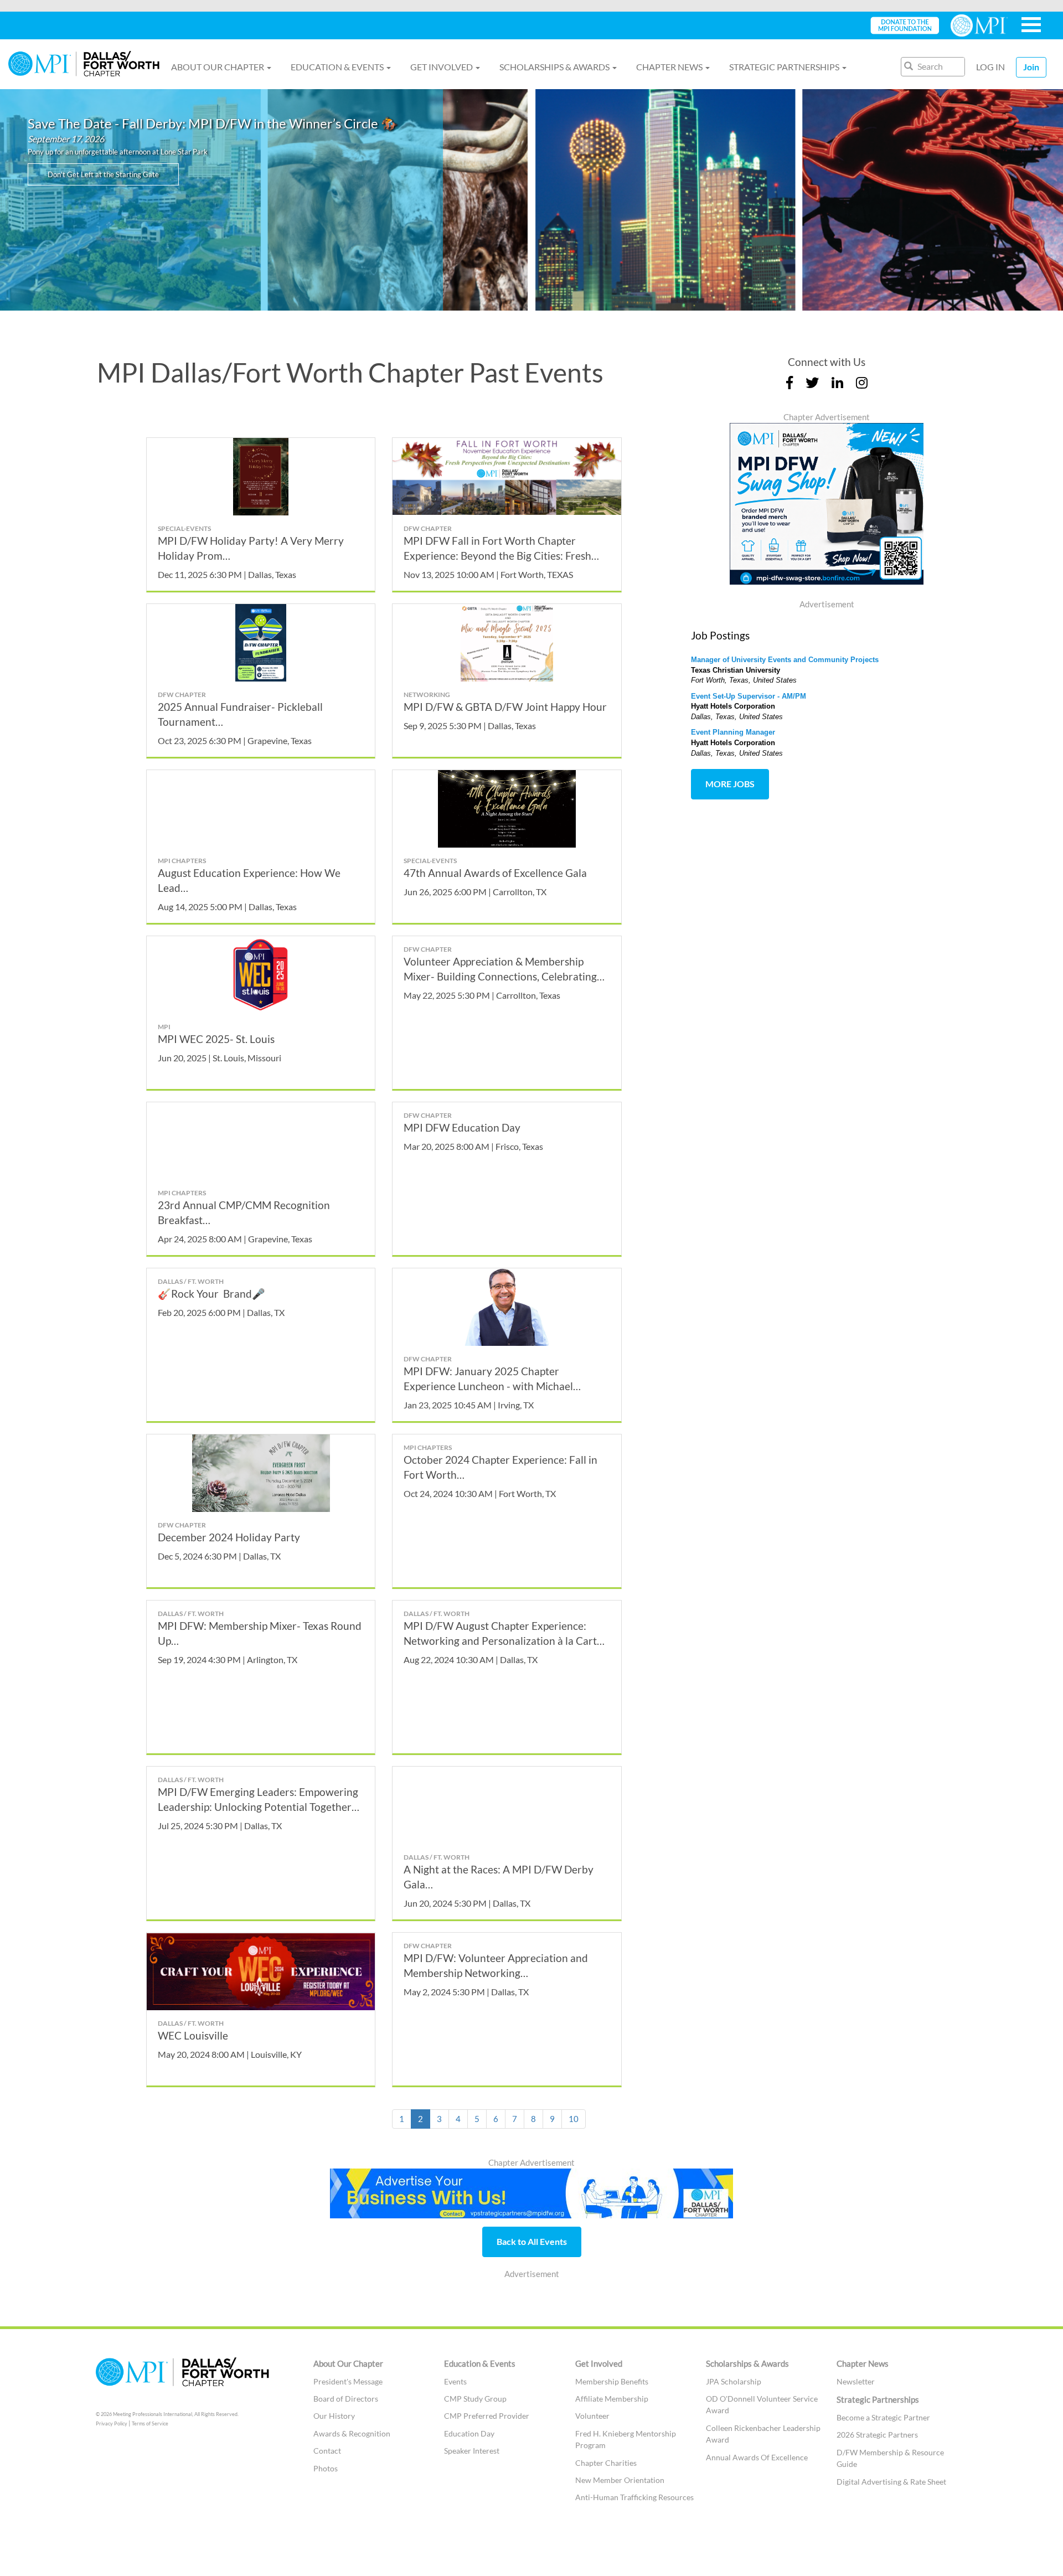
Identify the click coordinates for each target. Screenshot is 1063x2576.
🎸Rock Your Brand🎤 (211, 1294)
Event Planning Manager (733, 732)
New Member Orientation (621, 2480)
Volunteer (592, 2416)
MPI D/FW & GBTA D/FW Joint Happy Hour (505, 707)
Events (455, 2381)
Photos (326, 2468)
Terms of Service (150, 2423)
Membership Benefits (612, 2381)
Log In (990, 67)
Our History (334, 2416)
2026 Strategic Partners (877, 2435)
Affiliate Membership (612, 2399)
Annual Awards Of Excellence (757, 2457)
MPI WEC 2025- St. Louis (216, 1039)
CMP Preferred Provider (487, 2416)
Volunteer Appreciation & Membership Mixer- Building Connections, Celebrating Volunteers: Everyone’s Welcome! (500, 976)
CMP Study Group (475, 2399)
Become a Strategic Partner (883, 2417)
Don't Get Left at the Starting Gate (103, 174)
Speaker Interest (472, 2451)
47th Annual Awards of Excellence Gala (495, 873)
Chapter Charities (606, 2463)
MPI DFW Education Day (462, 1127)
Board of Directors (346, 2399)
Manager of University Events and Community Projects (785, 660)
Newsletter (856, 2381)
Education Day (469, 2433)
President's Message (348, 2381)
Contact (327, 2451)
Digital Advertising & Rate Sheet (891, 2482)
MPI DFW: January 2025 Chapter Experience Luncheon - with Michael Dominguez (488, 1386)
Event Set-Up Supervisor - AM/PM (749, 696)
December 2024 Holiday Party (229, 1537)
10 (574, 2119)
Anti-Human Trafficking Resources (634, 2497)
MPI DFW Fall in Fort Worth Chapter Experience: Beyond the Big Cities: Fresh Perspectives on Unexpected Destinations (500, 556)
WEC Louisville (193, 2035)
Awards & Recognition (352, 2433)
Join (1031, 67)
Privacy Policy (112, 2423)
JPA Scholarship (734, 2381)
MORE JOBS (730, 784)
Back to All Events (532, 2241)
